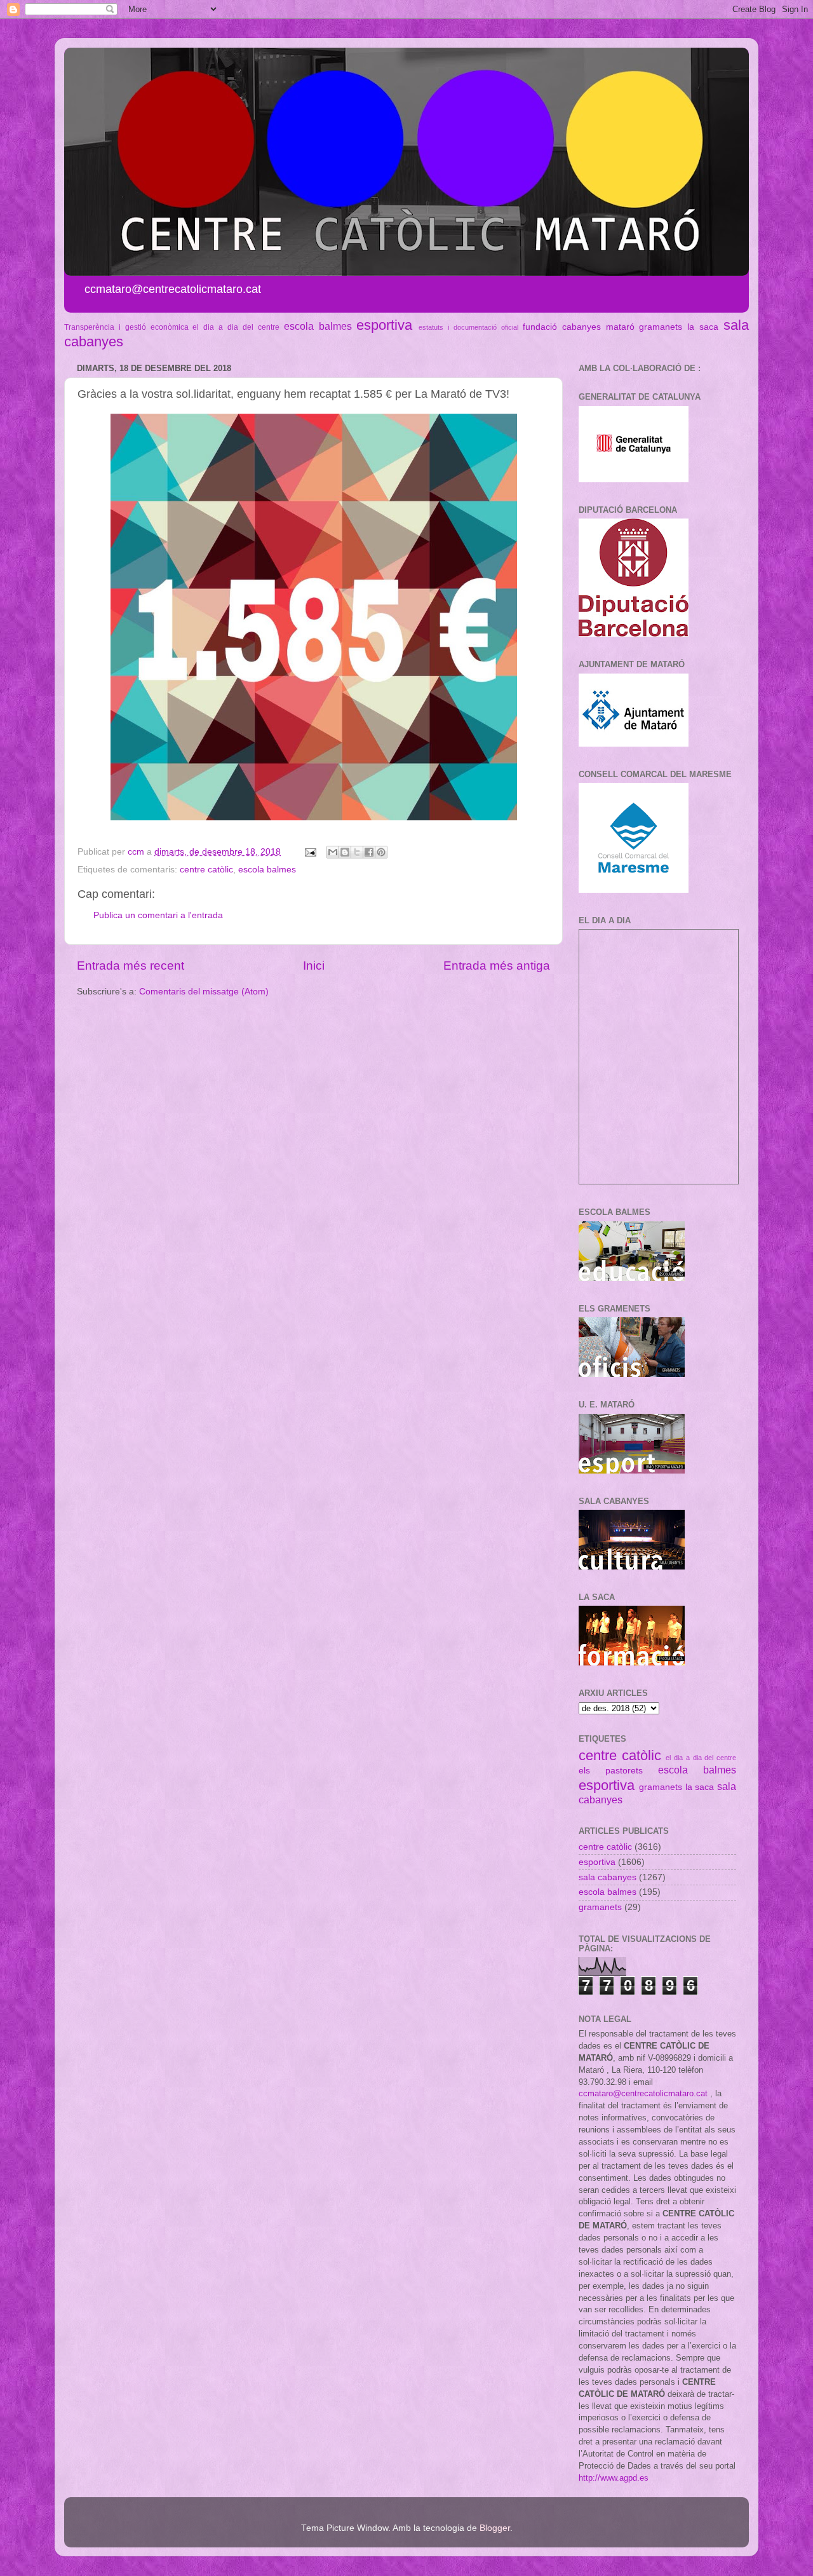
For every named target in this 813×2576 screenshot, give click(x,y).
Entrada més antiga (497, 966)
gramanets (661, 327)
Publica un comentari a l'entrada (158, 915)
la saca (703, 327)
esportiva (384, 325)
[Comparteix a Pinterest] (381, 852)
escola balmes (318, 326)
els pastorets (611, 1771)
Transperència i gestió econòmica (126, 327)
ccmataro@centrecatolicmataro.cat (643, 2093)
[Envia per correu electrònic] (333, 852)
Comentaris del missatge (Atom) (204, 992)
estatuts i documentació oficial (468, 327)
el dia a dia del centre (236, 327)
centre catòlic (206, 870)
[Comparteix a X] (357, 852)
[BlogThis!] (345, 852)
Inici (314, 966)
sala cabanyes (608, 1877)
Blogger (495, 2528)
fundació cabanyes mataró (579, 327)
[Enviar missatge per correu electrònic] (310, 852)
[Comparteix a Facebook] (369, 852)
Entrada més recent (131, 966)
